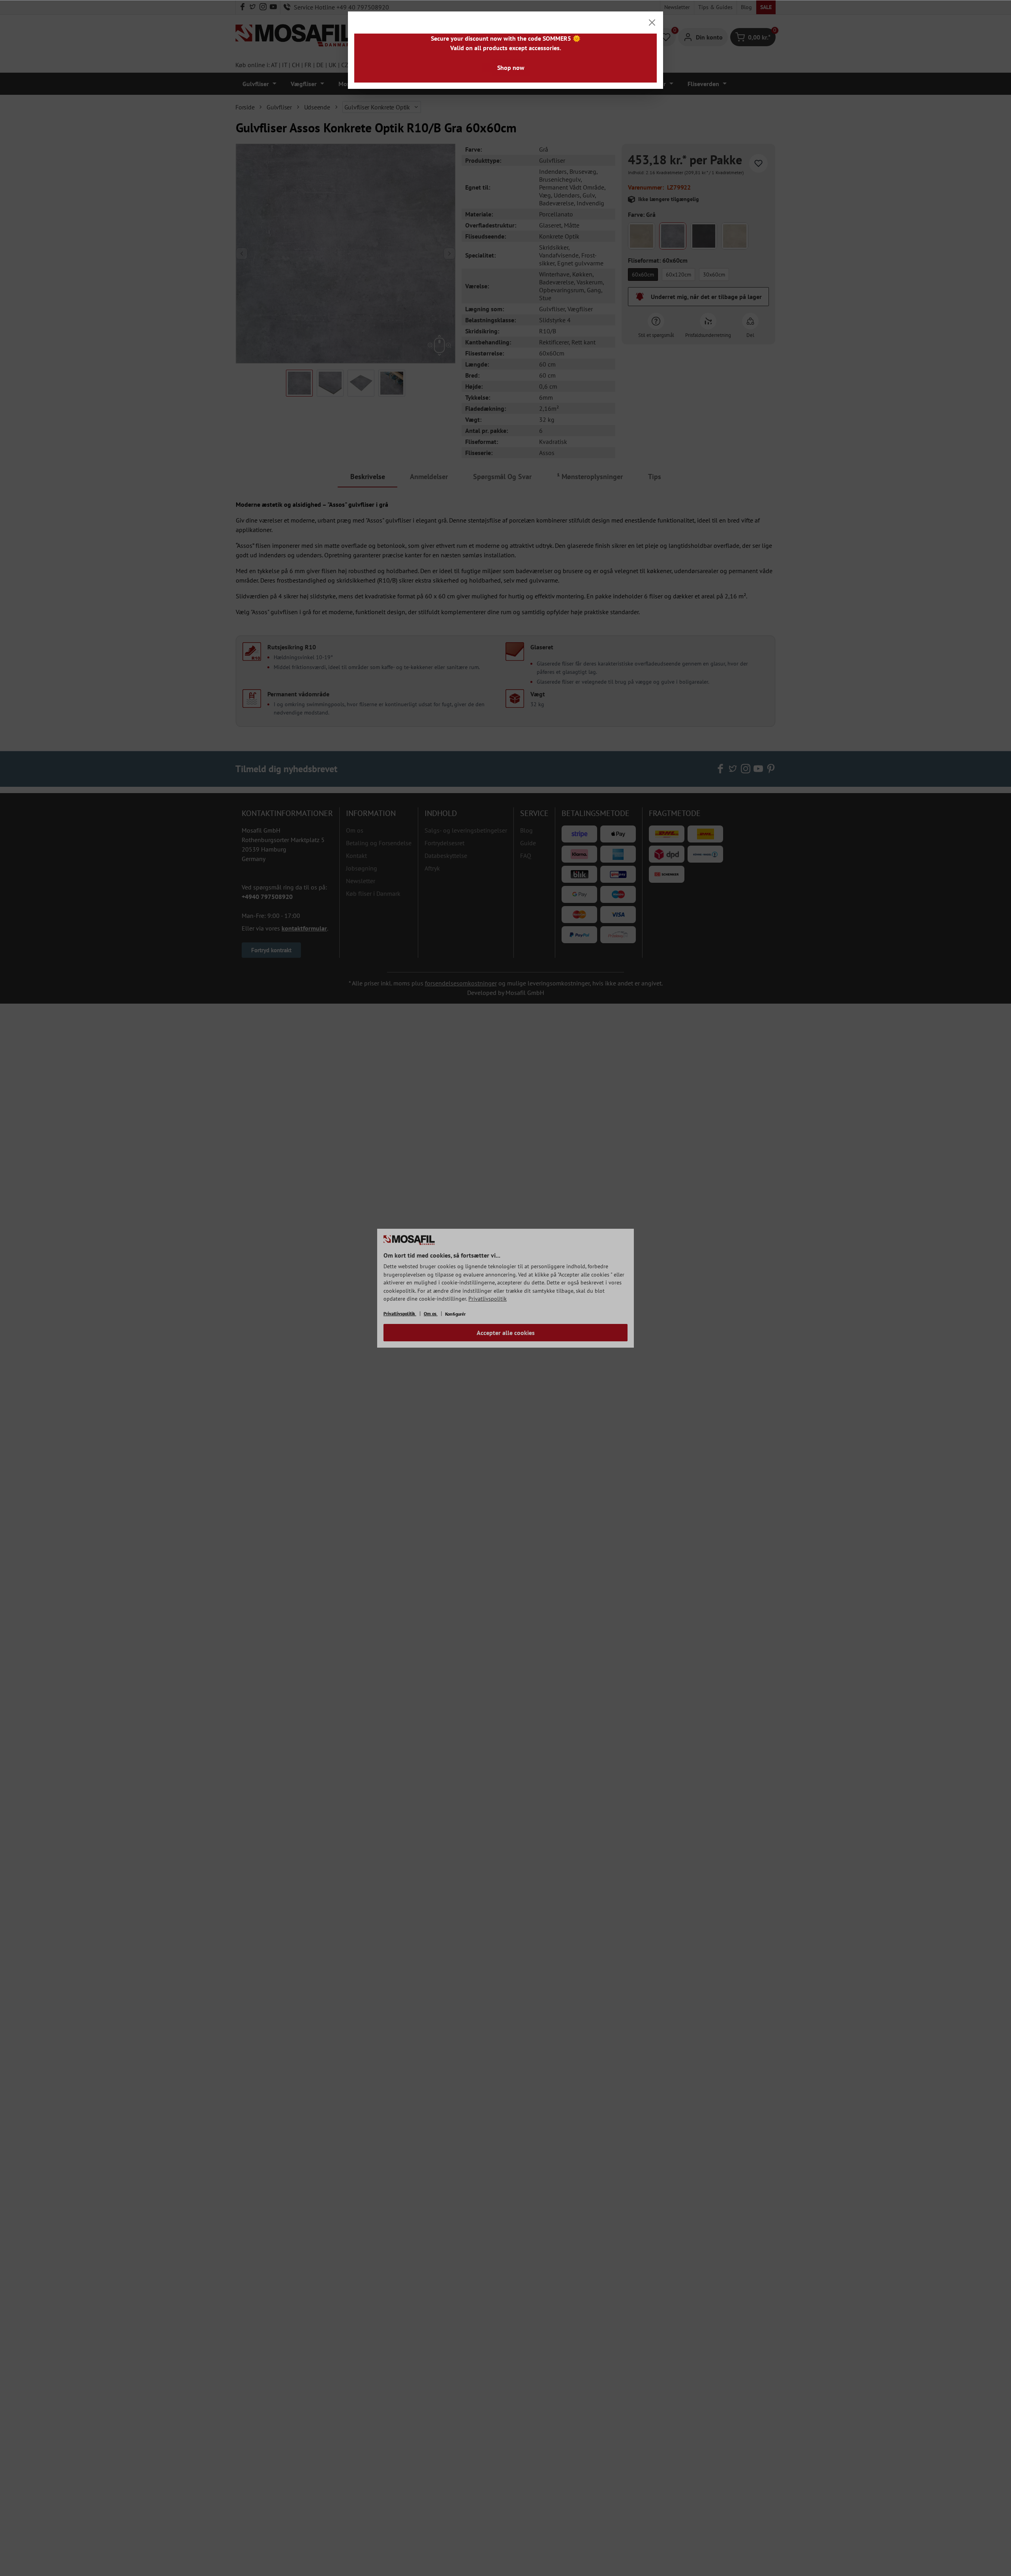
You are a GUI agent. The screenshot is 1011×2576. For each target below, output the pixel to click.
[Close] (652, 23)
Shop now (511, 68)
